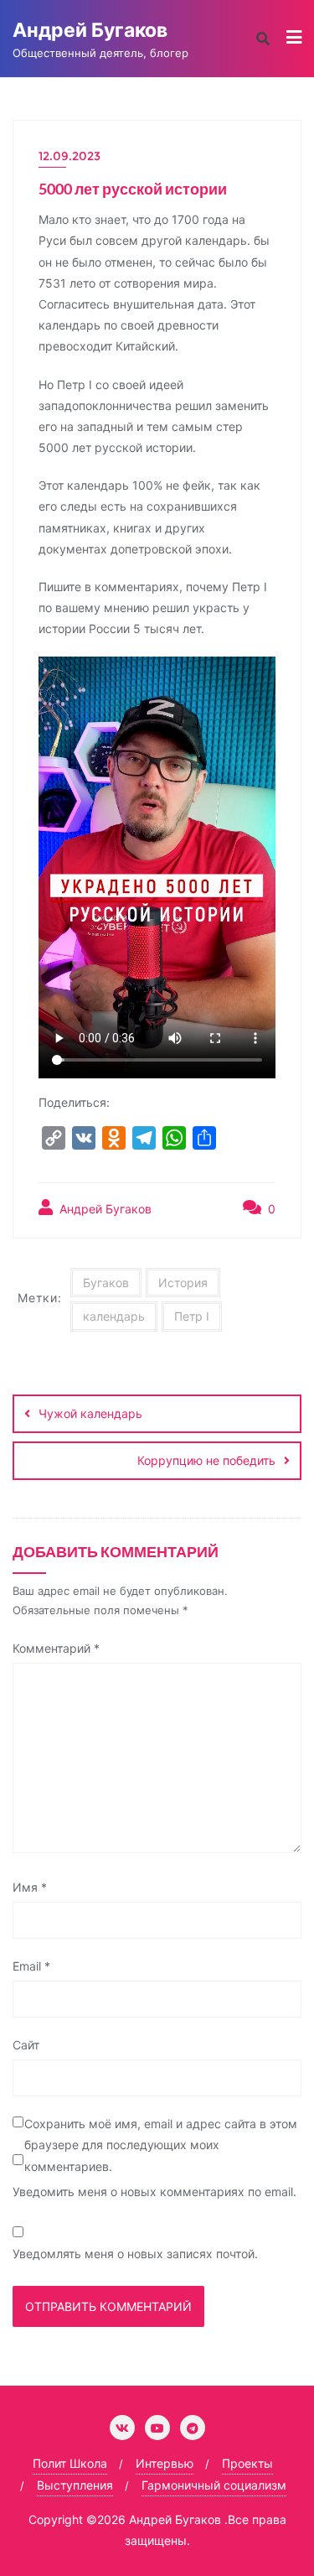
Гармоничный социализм (214, 2485)
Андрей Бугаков (104, 1209)
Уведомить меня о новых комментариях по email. (154, 2192)
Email (31, 1966)
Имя (30, 1887)
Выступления (75, 2485)
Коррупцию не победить (206, 1460)
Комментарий (56, 1648)
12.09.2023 (69, 156)
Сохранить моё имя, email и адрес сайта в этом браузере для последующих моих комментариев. (161, 2145)
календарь (114, 1316)
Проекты (247, 2463)
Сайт (26, 2045)
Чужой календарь (90, 1413)
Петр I (192, 1316)
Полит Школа (70, 2463)
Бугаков (106, 1283)
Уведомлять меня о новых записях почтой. (135, 2254)
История (183, 1283)
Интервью (165, 2463)
